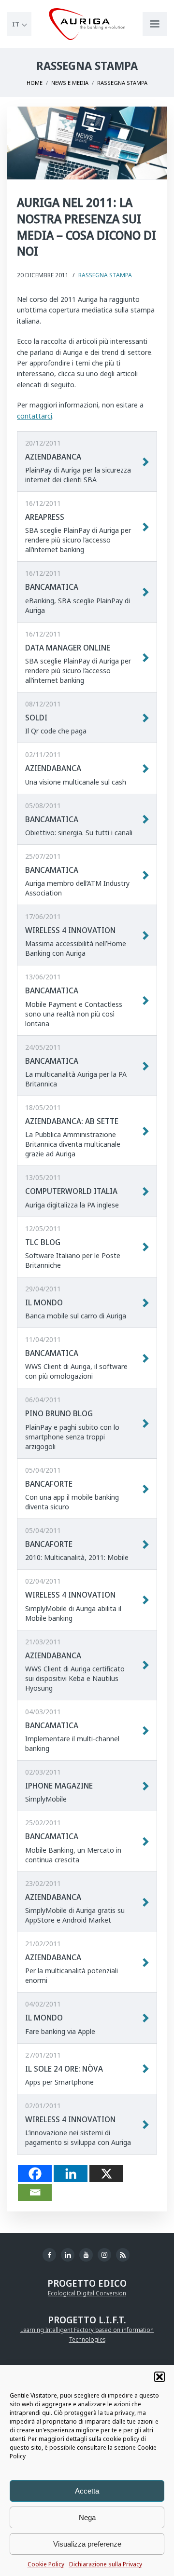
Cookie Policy (46, 2564)
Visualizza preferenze (87, 2544)
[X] (106, 2174)
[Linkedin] (71, 2174)
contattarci (35, 416)
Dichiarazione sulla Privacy (106, 2564)
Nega (87, 2517)
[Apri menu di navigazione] (155, 24)
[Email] (35, 2192)
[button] (159, 2377)
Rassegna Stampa (105, 275)
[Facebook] (35, 2174)
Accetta (87, 2491)
